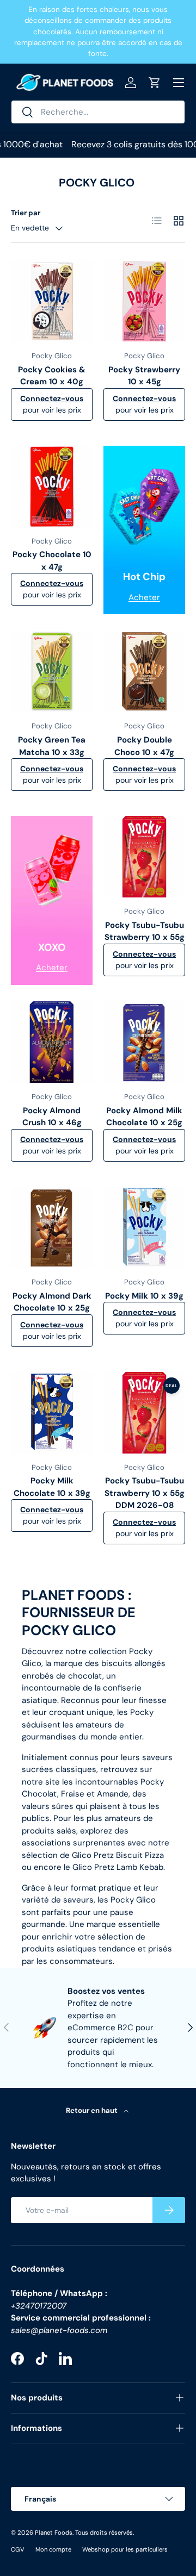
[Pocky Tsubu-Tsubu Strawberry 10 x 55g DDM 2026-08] (144, 1413)
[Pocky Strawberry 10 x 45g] (144, 301)
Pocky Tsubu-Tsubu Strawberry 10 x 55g (145, 931)
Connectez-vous (52, 398)
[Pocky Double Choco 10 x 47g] (144, 671)
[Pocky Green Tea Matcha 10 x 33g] (52, 671)
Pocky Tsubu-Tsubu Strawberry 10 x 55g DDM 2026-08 (145, 1493)
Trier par (26, 213)
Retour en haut (93, 2110)
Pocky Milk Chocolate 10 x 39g (52, 1487)
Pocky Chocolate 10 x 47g (52, 561)
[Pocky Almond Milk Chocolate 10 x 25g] (144, 1042)
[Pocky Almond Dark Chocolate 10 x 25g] (52, 1227)
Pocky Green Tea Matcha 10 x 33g (52, 746)
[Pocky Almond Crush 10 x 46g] (52, 1042)
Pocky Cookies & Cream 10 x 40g (52, 376)
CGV (18, 2549)
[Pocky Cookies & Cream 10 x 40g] (52, 301)
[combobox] (98, 112)
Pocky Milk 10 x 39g (144, 1296)
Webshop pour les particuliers (125, 2549)
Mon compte (53, 2549)
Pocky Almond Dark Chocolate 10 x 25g (52, 1302)
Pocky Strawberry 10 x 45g (144, 376)
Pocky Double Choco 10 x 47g (144, 746)
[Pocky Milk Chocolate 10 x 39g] (52, 1413)
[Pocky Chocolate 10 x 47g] (52, 486)
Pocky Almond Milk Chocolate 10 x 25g (144, 1117)
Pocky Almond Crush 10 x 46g (52, 1117)
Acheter (144, 597)
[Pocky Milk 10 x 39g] (144, 1227)
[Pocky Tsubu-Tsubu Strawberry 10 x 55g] (144, 857)
